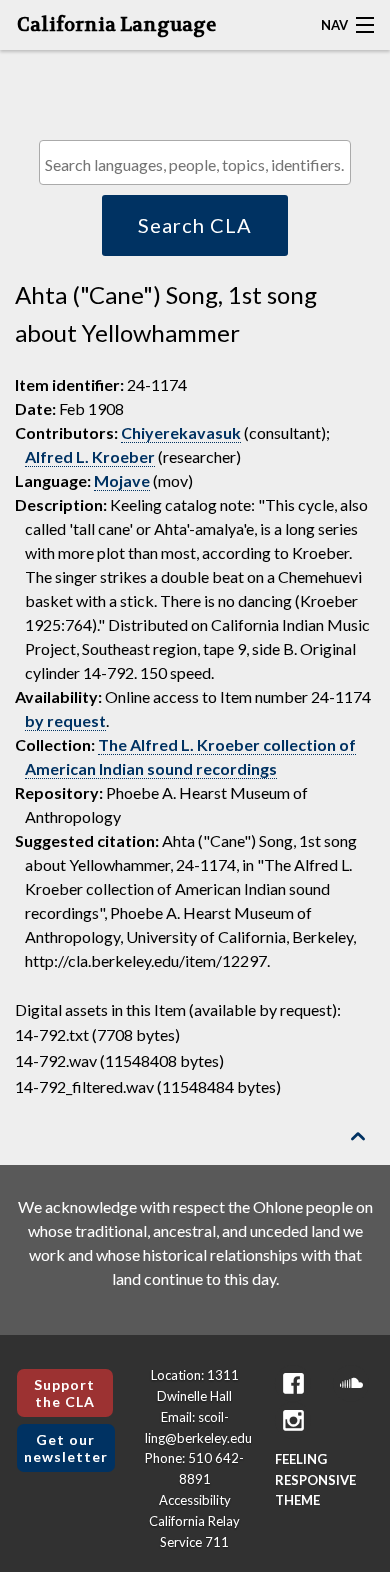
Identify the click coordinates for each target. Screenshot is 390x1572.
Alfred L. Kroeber (90, 456)
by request (65, 720)
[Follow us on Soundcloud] (351, 1383)
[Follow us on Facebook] (293, 1383)
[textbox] (200, 164)
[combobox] (195, 162)
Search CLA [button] (195, 225)
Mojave (122, 480)
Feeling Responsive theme (315, 1480)
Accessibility (195, 1500)
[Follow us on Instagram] (293, 1420)
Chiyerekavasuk (181, 432)
